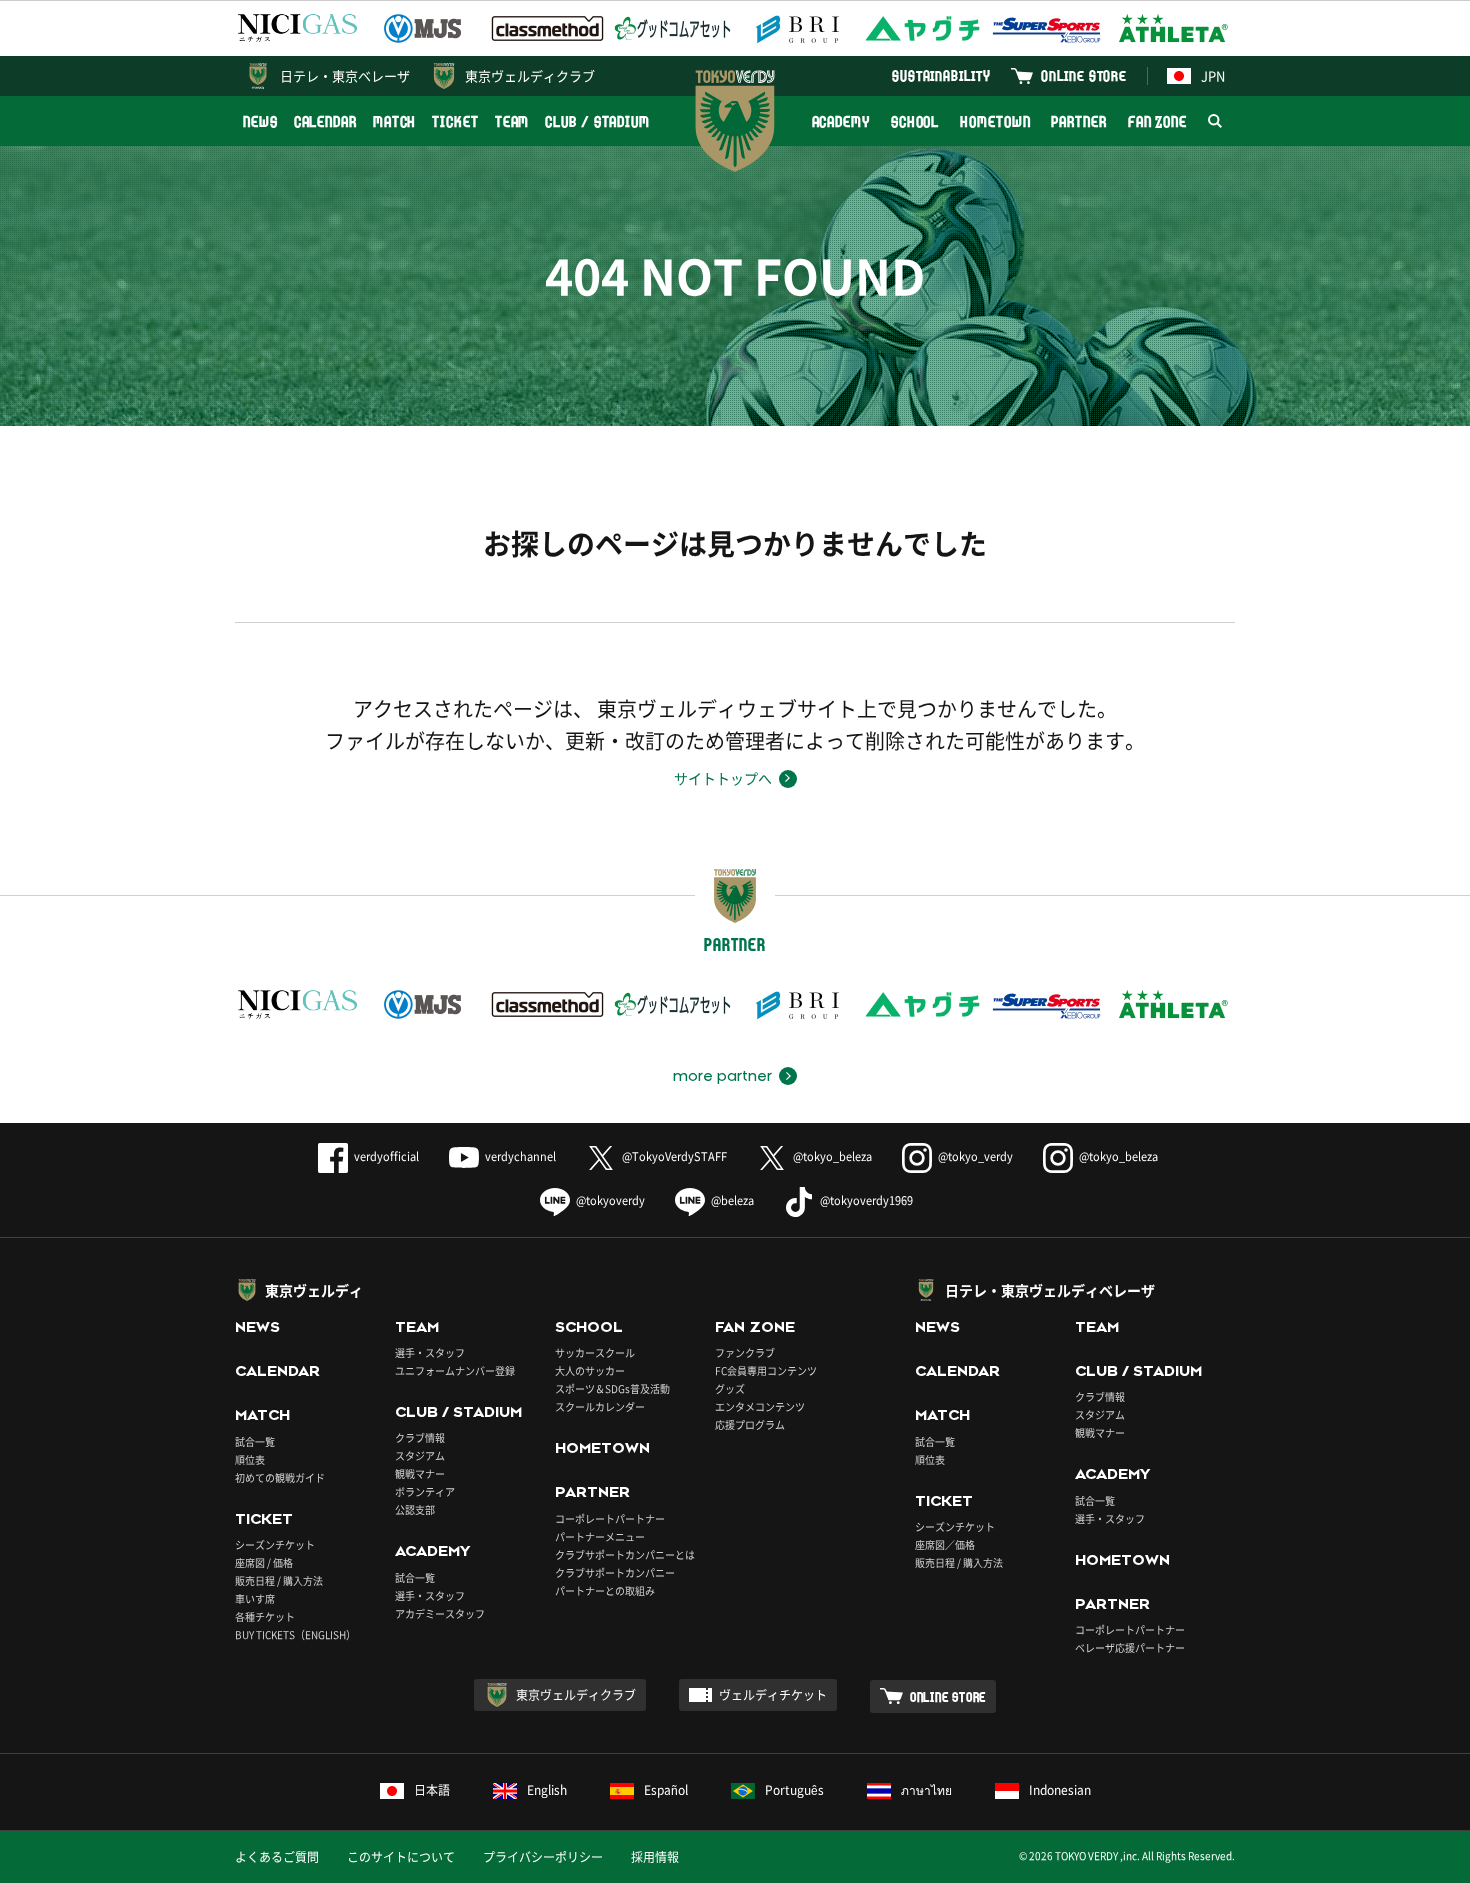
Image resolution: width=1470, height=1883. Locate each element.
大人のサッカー (590, 1370)
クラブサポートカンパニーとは (625, 1554)
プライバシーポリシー (543, 1857)
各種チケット (265, 1616)
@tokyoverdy (610, 1200)
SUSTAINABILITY (941, 75)
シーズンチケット (275, 1544)
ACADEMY (841, 121)
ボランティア (425, 1491)
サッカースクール (595, 1352)
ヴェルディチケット (773, 1695)
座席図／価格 (945, 1544)
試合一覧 (255, 1441)
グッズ (730, 1388)
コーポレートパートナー (610, 1518)
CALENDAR (325, 121)
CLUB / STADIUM (597, 121)
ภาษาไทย (926, 1790)
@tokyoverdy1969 (866, 1200)
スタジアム (420, 1455)
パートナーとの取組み (605, 1590)
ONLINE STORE (1084, 75)
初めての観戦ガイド (280, 1477)
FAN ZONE (1157, 121)
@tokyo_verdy (975, 1156)
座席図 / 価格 (264, 1562)
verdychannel (520, 1156)
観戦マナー (420, 1473)
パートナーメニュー (600, 1536)
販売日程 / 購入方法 (279, 1580)
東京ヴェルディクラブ (530, 75)
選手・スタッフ (430, 1352)
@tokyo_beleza (832, 1156)
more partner (722, 1076)
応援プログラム (750, 1424)
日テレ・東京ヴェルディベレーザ (1050, 1290)
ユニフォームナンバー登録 (455, 1370)
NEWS (260, 121)
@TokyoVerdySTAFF (674, 1156)
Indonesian (1060, 1790)
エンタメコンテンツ (760, 1406)
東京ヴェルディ (314, 1290)
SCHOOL (915, 121)
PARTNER (1078, 121)
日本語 (432, 1790)
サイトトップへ (723, 778)
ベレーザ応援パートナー (1130, 1647)
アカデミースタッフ (440, 1613)
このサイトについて (401, 1857)
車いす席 (255, 1598)
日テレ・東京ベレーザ (345, 75)
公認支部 (415, 1509)
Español (666, 1790)
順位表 (250, 1459)
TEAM (512, 121)
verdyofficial (386, 1156)
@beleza (732, 1200)
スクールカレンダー (600, 1406)
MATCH (395, 121)
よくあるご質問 (277, 1857)
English (547, 1790)
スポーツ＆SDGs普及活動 (612, 1388)
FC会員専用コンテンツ (766, 1370)
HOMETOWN (995, 121)
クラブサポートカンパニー (615, 1572)
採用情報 (655, 1857)
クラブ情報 (420, 1437)
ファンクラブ (745, 1352)
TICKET (455, 121)
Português (794, 1790)
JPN (1213, 75)
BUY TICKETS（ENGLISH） (295, 1634)
